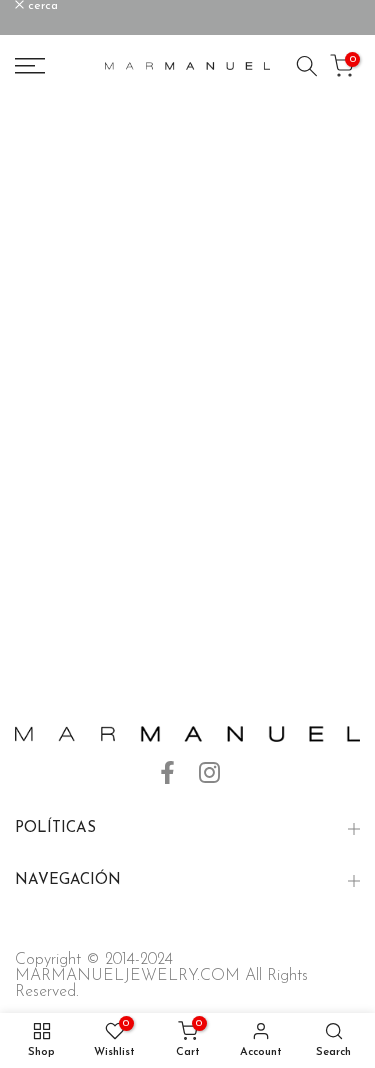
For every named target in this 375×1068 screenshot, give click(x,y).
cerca (41, 6)
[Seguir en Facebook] (167, 773)
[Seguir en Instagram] (209, 773)
